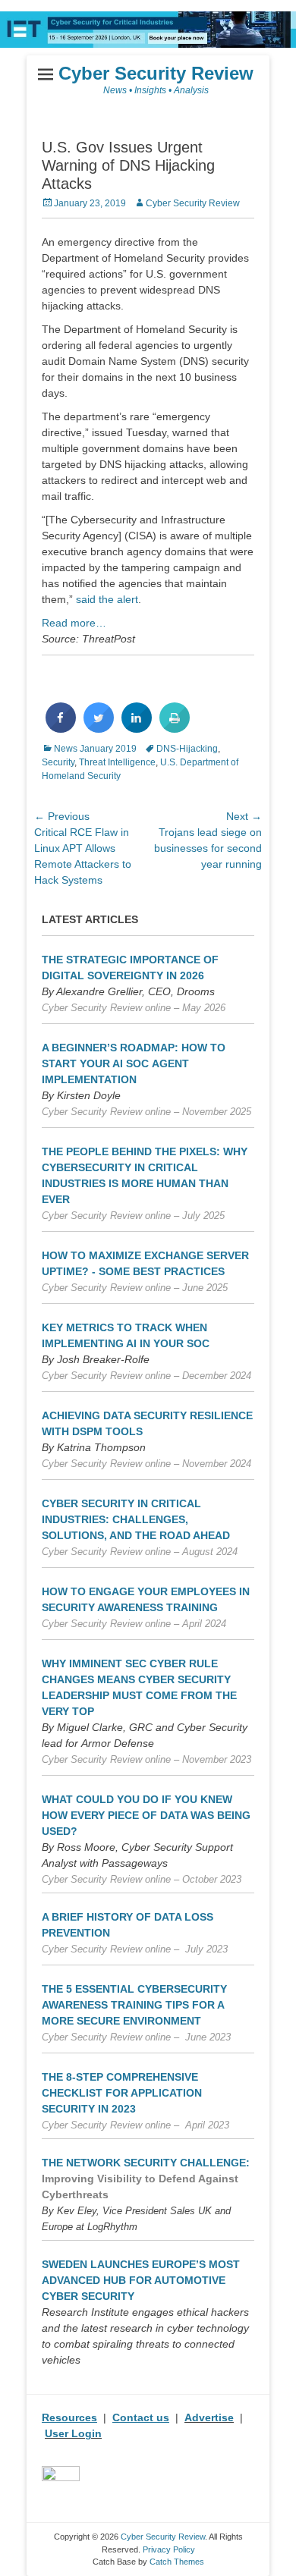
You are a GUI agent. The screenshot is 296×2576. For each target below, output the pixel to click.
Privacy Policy (169, 2549)
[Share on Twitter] (99, 728)
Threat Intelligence (117, 762)
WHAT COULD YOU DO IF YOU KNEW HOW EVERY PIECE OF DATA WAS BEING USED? (146, 1815)
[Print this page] (175, 728)
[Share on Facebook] (61, 728)
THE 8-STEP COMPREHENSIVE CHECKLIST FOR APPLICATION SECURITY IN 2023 (122, 2093)
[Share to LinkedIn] (137, 728)
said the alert (107, 599)
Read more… (74, 623)
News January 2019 (95, 749)
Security (58, 762)
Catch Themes (177, 2562)
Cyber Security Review (156, 73)
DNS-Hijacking (187, 749)
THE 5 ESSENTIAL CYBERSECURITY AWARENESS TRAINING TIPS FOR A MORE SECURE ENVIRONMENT (134, 2005)
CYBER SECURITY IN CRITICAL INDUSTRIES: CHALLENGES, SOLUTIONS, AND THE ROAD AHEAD (136, 1519)
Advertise (209, 2417)
